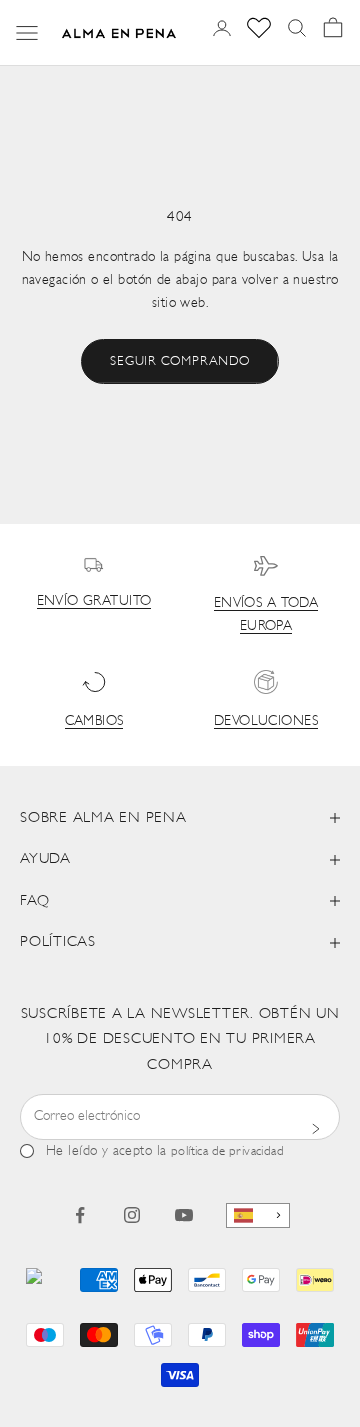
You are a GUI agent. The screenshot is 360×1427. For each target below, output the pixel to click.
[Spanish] (258, 1215)
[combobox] (258, 1215)
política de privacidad (227, 1151)
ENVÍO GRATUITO (94, 601)
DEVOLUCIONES (266, 721)
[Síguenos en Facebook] (80, 1215)
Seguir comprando (179, 361)
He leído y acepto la (165, 1151)
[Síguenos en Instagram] (132, 1215)
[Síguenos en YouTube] (184, 1215)
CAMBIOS (94, 721)
